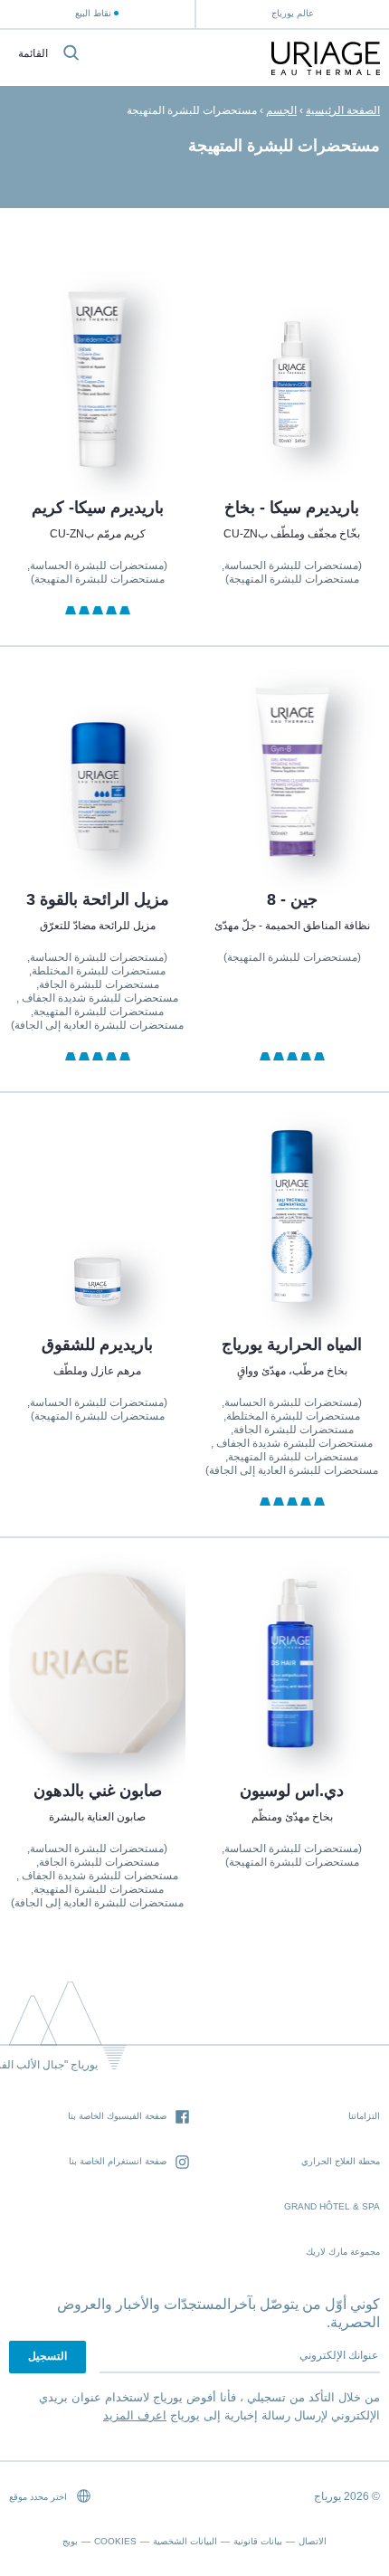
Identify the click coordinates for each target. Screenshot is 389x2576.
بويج (70, 2541)
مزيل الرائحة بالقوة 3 (97, 899)
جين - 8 (292, 899)
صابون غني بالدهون (97, 1791)
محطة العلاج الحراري (341, 2161)
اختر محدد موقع (39, 2497)
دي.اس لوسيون (292, 1791)
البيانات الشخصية (185, 2541)
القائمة (33, 54)
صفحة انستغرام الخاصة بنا (118, 2161)
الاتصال (313, 2541)
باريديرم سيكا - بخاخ (292, 508)
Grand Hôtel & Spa (332, 2206)
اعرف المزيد (135, 2415)
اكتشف (292, 426)
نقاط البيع (93, 13)
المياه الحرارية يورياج (292, 1345)
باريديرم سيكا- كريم (97, 508)
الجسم (281, 110)
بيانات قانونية (258, 2541)
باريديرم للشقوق (97, 1345)
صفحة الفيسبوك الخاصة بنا (117, 2116)
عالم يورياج (293, 13)
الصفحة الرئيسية (343, 110)
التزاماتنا (364, 2116)
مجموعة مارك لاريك (343, 2252)
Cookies (115, 2541)
